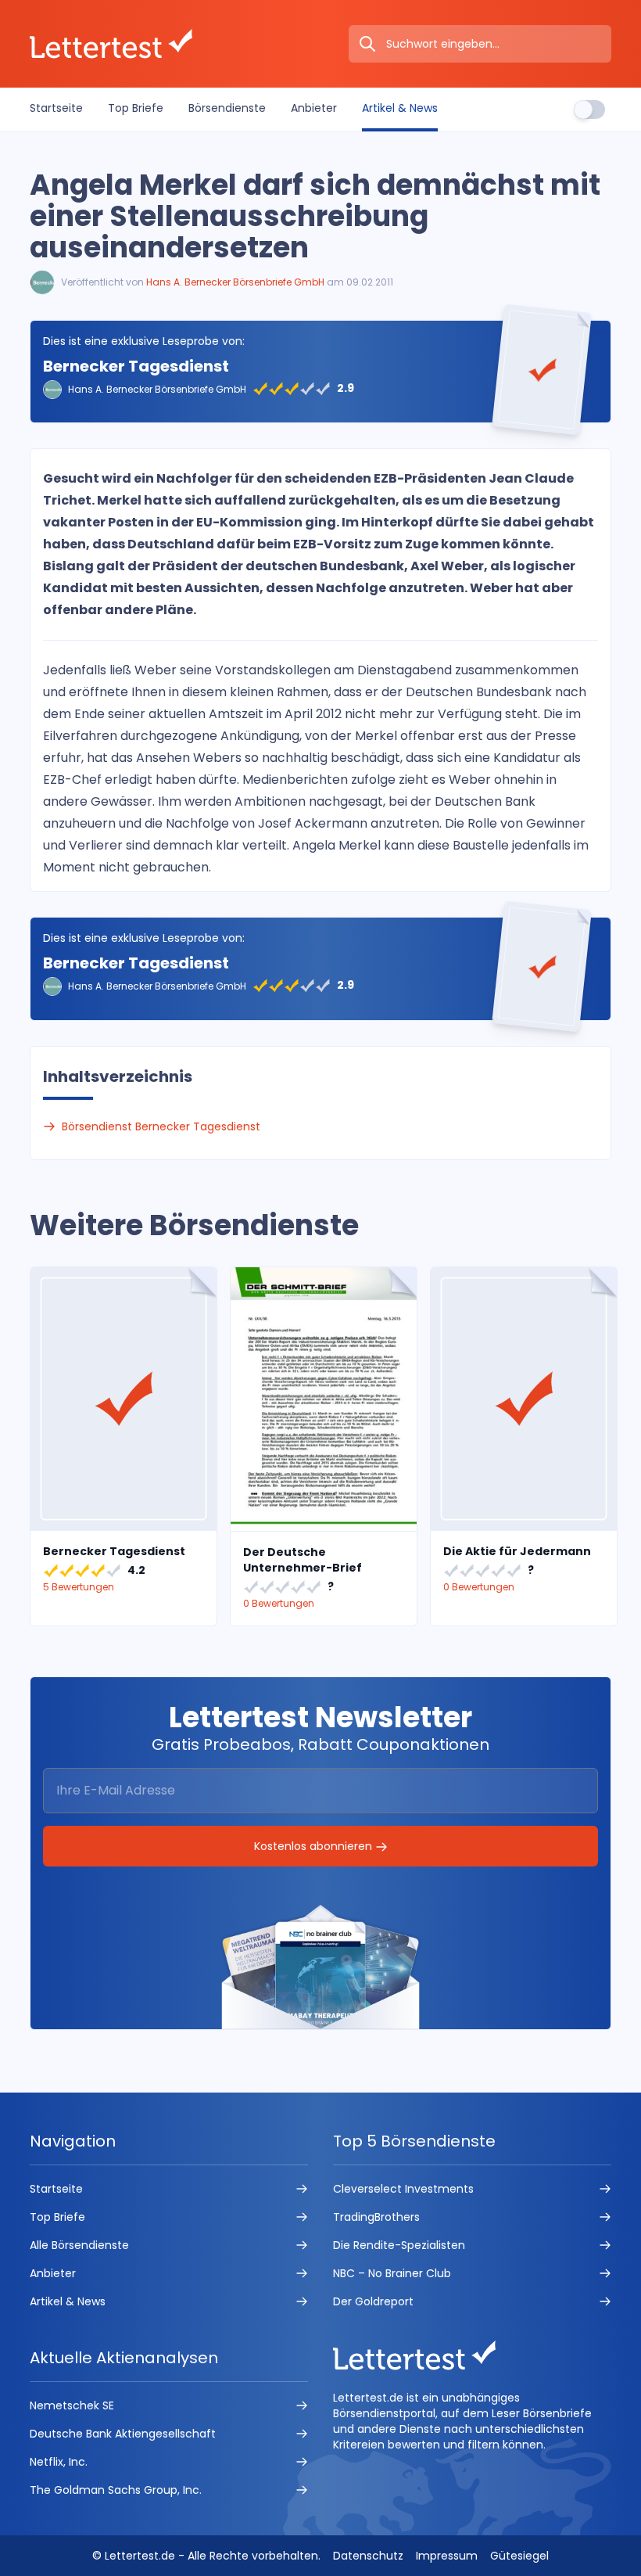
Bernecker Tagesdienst (136, 366)
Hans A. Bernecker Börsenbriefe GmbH (235, 282)
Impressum (447, 2556)
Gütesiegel (519, 2556)
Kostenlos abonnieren (315, 1846)
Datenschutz (368, 2556)
